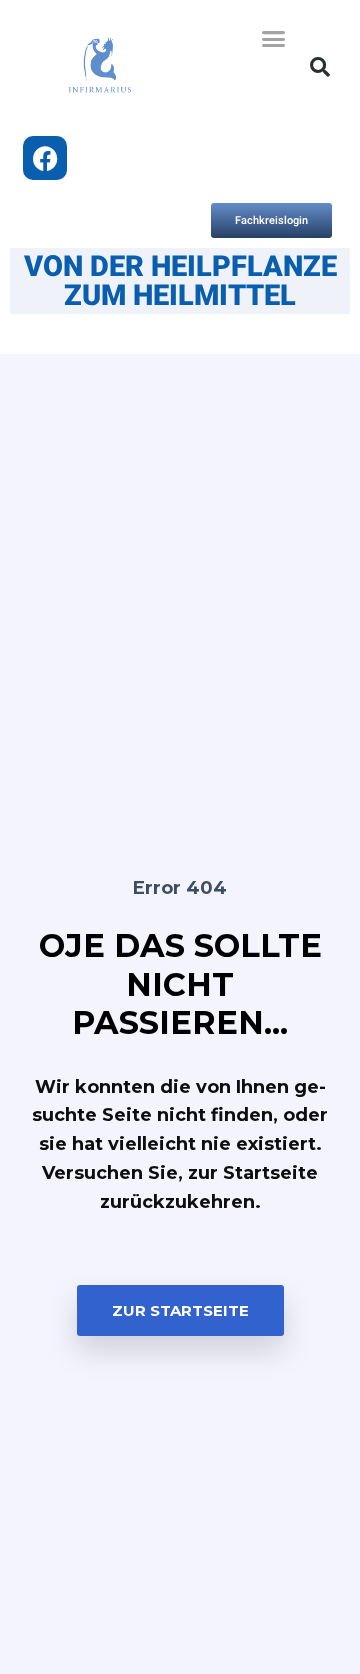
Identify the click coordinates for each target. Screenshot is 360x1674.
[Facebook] (45, 158)
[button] (274, 39)
